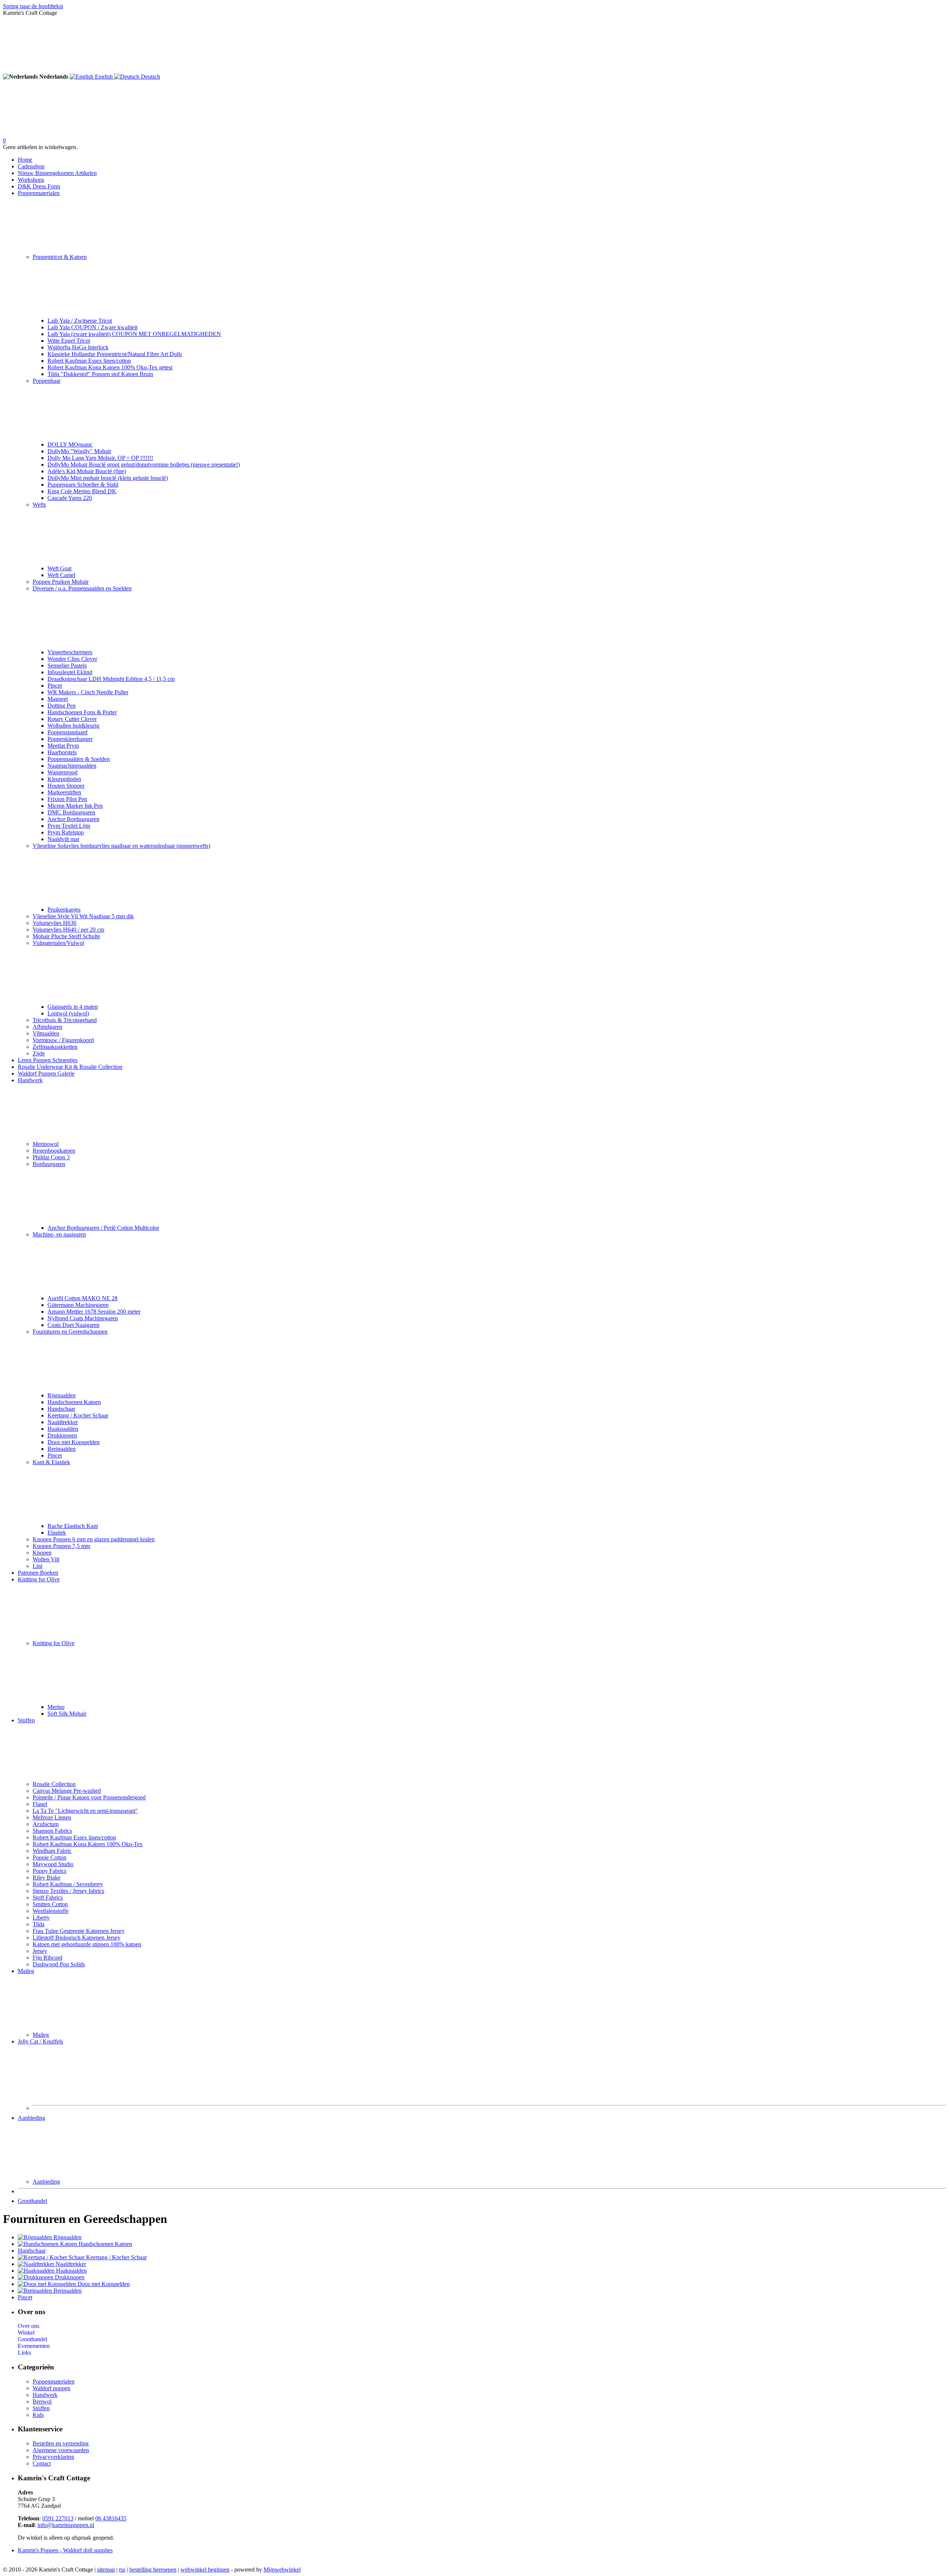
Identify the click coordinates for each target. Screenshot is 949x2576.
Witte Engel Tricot (69, 341)
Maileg (26, 1971)
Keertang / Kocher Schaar (78, 1415)
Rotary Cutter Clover (72, 719)
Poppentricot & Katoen (60, 257)
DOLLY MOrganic (70, 444)
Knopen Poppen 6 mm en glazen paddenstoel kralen (94, 1539)
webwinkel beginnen (205, 2570)
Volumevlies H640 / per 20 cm (68, 930)
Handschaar (61, 1409)
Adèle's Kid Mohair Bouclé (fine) (87, 471)
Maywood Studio (53, 1864)
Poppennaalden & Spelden (79, 759)
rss (122, 2570)
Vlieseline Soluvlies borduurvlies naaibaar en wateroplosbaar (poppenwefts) (121, 846)
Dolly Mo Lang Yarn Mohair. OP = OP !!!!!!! (100, 458)
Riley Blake (47, 1877)
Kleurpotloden (64, 779)
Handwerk (30, 1080)
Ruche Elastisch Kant (73, 1526)
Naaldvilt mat (63, 839)
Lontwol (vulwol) (68, 1013)
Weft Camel (61, 575)
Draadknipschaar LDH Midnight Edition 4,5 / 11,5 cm (111, 679)
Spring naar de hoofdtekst (33, 6)
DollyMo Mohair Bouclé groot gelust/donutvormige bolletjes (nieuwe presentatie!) (144, 465)
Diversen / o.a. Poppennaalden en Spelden (82, 588)
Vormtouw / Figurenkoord (63, 1040)
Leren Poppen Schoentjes (48, 1060)
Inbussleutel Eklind (70, 672)
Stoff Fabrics (48, 1898)
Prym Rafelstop (66, 832)
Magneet (58, 699)
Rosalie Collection (54, 1784)
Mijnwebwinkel (282, 2570)
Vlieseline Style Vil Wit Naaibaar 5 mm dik (83, 916)
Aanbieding (32, 2118)
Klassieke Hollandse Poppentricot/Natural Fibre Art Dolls (115, 354)
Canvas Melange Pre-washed (67, 1791)
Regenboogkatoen (54, 1151)
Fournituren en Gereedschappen (70, 1332)
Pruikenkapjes (64, 910)
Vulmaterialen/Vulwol (58, 943)
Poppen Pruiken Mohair (61, 582)
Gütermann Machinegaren (78, 1305)
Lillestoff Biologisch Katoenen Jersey (77, 1938)
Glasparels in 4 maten (73, 1007)
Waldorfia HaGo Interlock (78, 347)
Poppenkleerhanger (70, 739)
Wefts (39, 505)
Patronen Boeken (38, 1573)
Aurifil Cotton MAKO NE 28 (82, 1298)
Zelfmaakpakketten (55, 1047)
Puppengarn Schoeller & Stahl (83, 485)
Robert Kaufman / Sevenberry (68, 1884)
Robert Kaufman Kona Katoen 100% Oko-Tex (88, 1844)
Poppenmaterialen (39, 193)
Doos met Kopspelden (74, 1442)
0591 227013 (58, 2518)
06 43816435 (111, 2518)
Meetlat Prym (63, 746)
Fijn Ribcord (47, 1958)
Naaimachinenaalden (72, 766)
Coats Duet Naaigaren (73, 1325)
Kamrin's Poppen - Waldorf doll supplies (65, 2550)
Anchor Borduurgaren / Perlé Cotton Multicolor (103, 1228)
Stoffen (26, 1720)
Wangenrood (62, 772)
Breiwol (42, 2402)
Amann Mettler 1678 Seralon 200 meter (94, 1312)
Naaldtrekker (63, 1422)
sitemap (106, 2570)
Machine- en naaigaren (59, 1234)
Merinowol (46, 1144)
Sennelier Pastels (67, 666)
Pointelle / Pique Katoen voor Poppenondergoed (89, 1797)
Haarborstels (62, 752)
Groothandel (32, 2201)
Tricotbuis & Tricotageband (65, 1020)
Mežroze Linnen (52, 1817)
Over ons (29, 2326)
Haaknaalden (63, 1429)
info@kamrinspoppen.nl (66, 2525)
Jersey (40, 1951)
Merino (56, 1707)
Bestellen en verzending (61, 2443)
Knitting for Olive (39, 1579)
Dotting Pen (62, 706)
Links (24, 2353)
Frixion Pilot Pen (67, 799)
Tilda (39, 1924)
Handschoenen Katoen (74, 1402)
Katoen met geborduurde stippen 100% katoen (87, 1944)
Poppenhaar (47, 381)
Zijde (39, 1053)
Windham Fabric (52, 1851)
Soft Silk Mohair (67, 1714)
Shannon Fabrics (52, 1831)
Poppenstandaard (67, 732)
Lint (37, 1566)
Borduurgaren (49, 1164)
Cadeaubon (31, 166)
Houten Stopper (66, 786)
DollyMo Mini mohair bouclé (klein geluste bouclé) (108, 478)
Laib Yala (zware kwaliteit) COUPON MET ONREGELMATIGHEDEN (134, 334)
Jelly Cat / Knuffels (40, 2041)
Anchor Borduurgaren (73, 819)
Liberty (41, 1918)
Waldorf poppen (52, 2388)
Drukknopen (62, 1435)
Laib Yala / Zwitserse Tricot (80, 321)
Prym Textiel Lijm (69, 826)
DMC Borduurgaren (71, 812)
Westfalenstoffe (51, 1911)
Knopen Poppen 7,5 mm (61, 1546)
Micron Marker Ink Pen (75, 806)
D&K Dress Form (39, 186)
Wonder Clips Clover (72, 659)
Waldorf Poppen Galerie (46, 1073)
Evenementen (34, 2346)
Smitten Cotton (50, 1904)
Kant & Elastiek (51, 1462)
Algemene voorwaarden (61, 2450)
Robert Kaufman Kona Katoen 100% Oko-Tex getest (110, 367)
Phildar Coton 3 (51, 1157)
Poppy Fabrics (49, 1871)
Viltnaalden (46, 1033)
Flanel (40, 1804)
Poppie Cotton (49, 1857)
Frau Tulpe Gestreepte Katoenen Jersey (79, 1931)
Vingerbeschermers (70, 652)
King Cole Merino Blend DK (82, 491)
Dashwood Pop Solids (59, 1964)
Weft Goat (59, 568)
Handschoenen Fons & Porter (82, 712)
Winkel (26, 2333)
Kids (38, 2415)
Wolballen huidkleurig (73, 726)
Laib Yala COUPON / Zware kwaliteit (92, 327)
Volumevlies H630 (54, 923)
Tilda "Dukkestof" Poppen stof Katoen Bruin (100, 374)
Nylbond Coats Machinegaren (83, 1318)
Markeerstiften (64, 792)
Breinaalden (62, 1449)
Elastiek (57, 1533)
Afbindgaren (47, 1027)
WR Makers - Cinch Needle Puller (88, 692)
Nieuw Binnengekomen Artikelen (57, 173)
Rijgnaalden (62, 1395)
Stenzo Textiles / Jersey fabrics (68, 1891)
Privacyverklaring (53, 2457)
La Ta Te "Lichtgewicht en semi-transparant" (85, 1811)
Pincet (55, 686)
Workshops (31, 180)
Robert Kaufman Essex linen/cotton (89, 361)
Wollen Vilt (46, 1559)
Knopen (42, 1553)
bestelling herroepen (153, 2570)
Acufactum (46, 1824)
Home (25, 160)
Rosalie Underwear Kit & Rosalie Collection (70, 1067)
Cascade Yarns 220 (70, 498)
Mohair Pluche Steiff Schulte (66, 936)
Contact (42, 2463)
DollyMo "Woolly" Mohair (79, 451)
